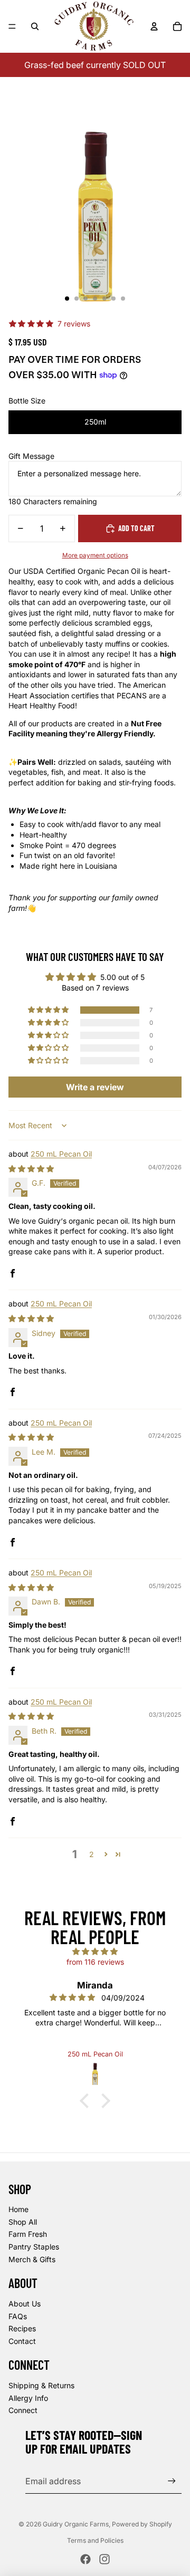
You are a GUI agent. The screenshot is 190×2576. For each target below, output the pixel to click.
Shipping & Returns (41, 2385)
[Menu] (12, 26)
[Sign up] (172, 2481)
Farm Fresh (28, 2234)
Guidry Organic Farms (76, 2524)
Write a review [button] (95, 1087)
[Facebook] (85, 2559)
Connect (23, 2410)
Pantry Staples (34, 2247)
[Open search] (35, 26)
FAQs (18, 2316)
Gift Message (31, 456)
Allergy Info (28, 2398)
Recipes (22, 2328)
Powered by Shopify (142, 2524)
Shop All (23, 2222)
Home (18, 2209)
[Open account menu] (154, 26)
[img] (31, 1169)
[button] (49, 1010)
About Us (25, 2304)
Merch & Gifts (32, 2259)
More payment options (95, 555)
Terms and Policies (95, 2540)
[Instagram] (104, 2559)
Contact (22, 2341)
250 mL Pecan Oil (61, 1154)
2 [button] (92, 1854)
